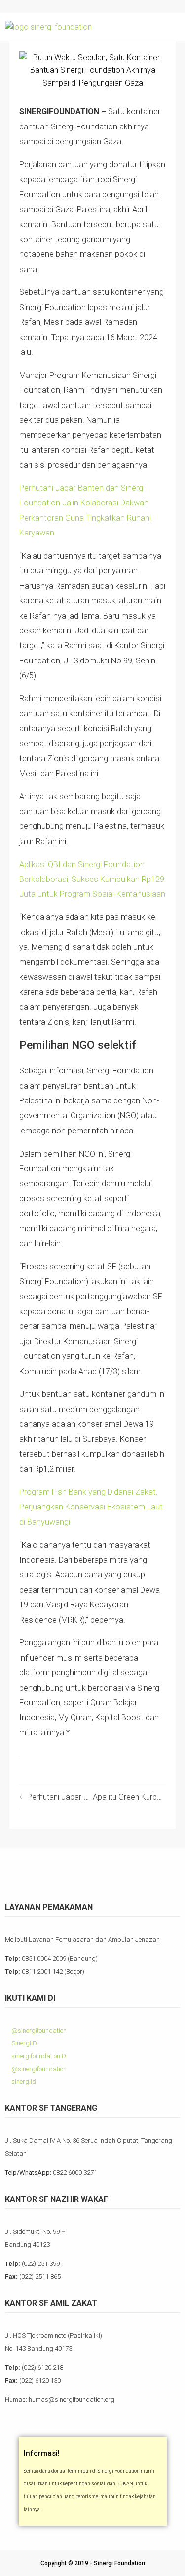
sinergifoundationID (38, 2056)
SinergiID (23, 2043)
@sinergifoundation (38, 2030)
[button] (171, 27)
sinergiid (23, 2082)
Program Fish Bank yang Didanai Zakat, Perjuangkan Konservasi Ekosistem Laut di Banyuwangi (91, 1507)
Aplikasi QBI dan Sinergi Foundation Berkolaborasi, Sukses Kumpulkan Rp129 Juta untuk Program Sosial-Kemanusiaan (92, 880)
